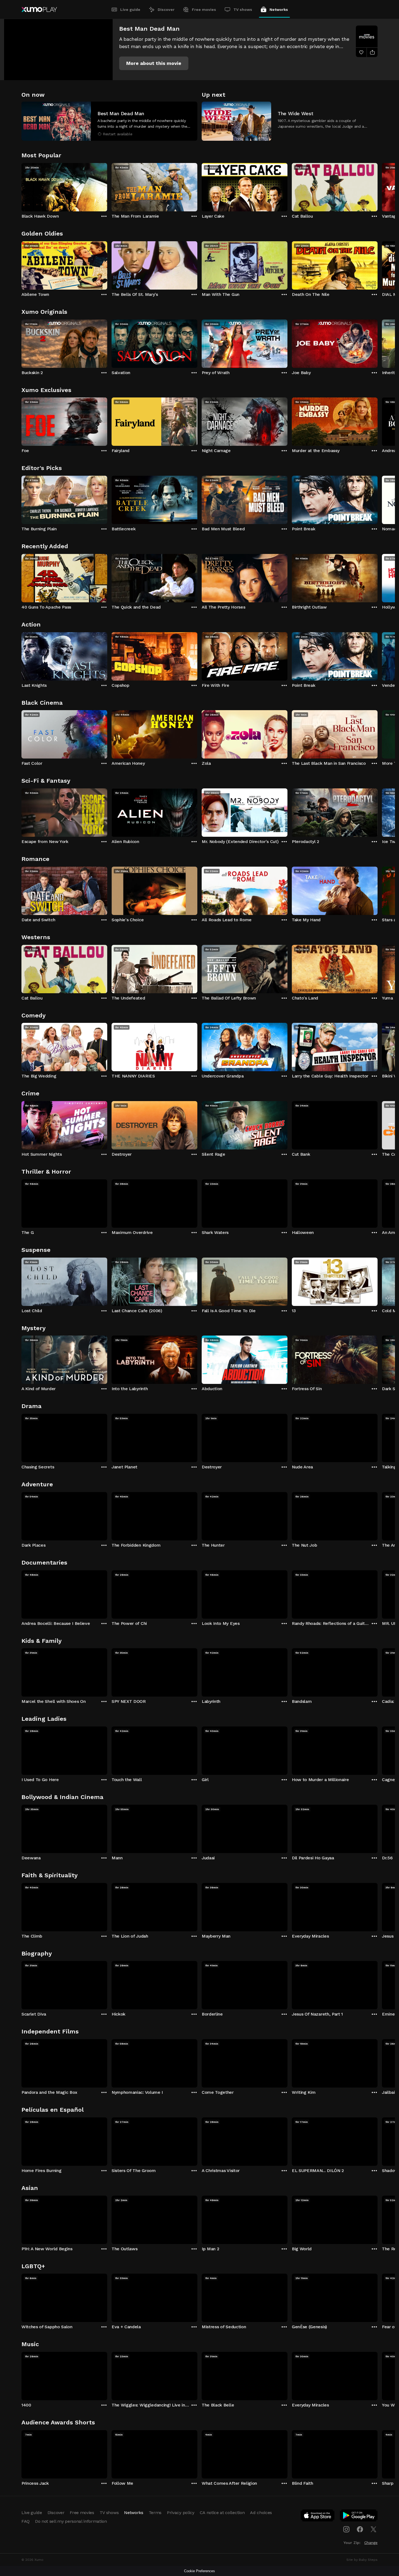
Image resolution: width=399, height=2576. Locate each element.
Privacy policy (181, 2513)
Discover (166, 10)
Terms (155, 2513)
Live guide (130, 10)
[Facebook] (360, 2529)
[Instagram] (346, 2529)
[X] (373, 2529)
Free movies (204, 10)
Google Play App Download (359, 2517)
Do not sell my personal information (71, 2521)
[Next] (378, 186)
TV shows (243, 10)
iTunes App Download (318, 2517)
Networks (279, 10)
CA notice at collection (222, 2513)
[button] (154, 63)
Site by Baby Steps (362, 2560)
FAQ (26, 2521)
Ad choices (261, 2513)
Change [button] (371, 2543)
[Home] (39, 10)
